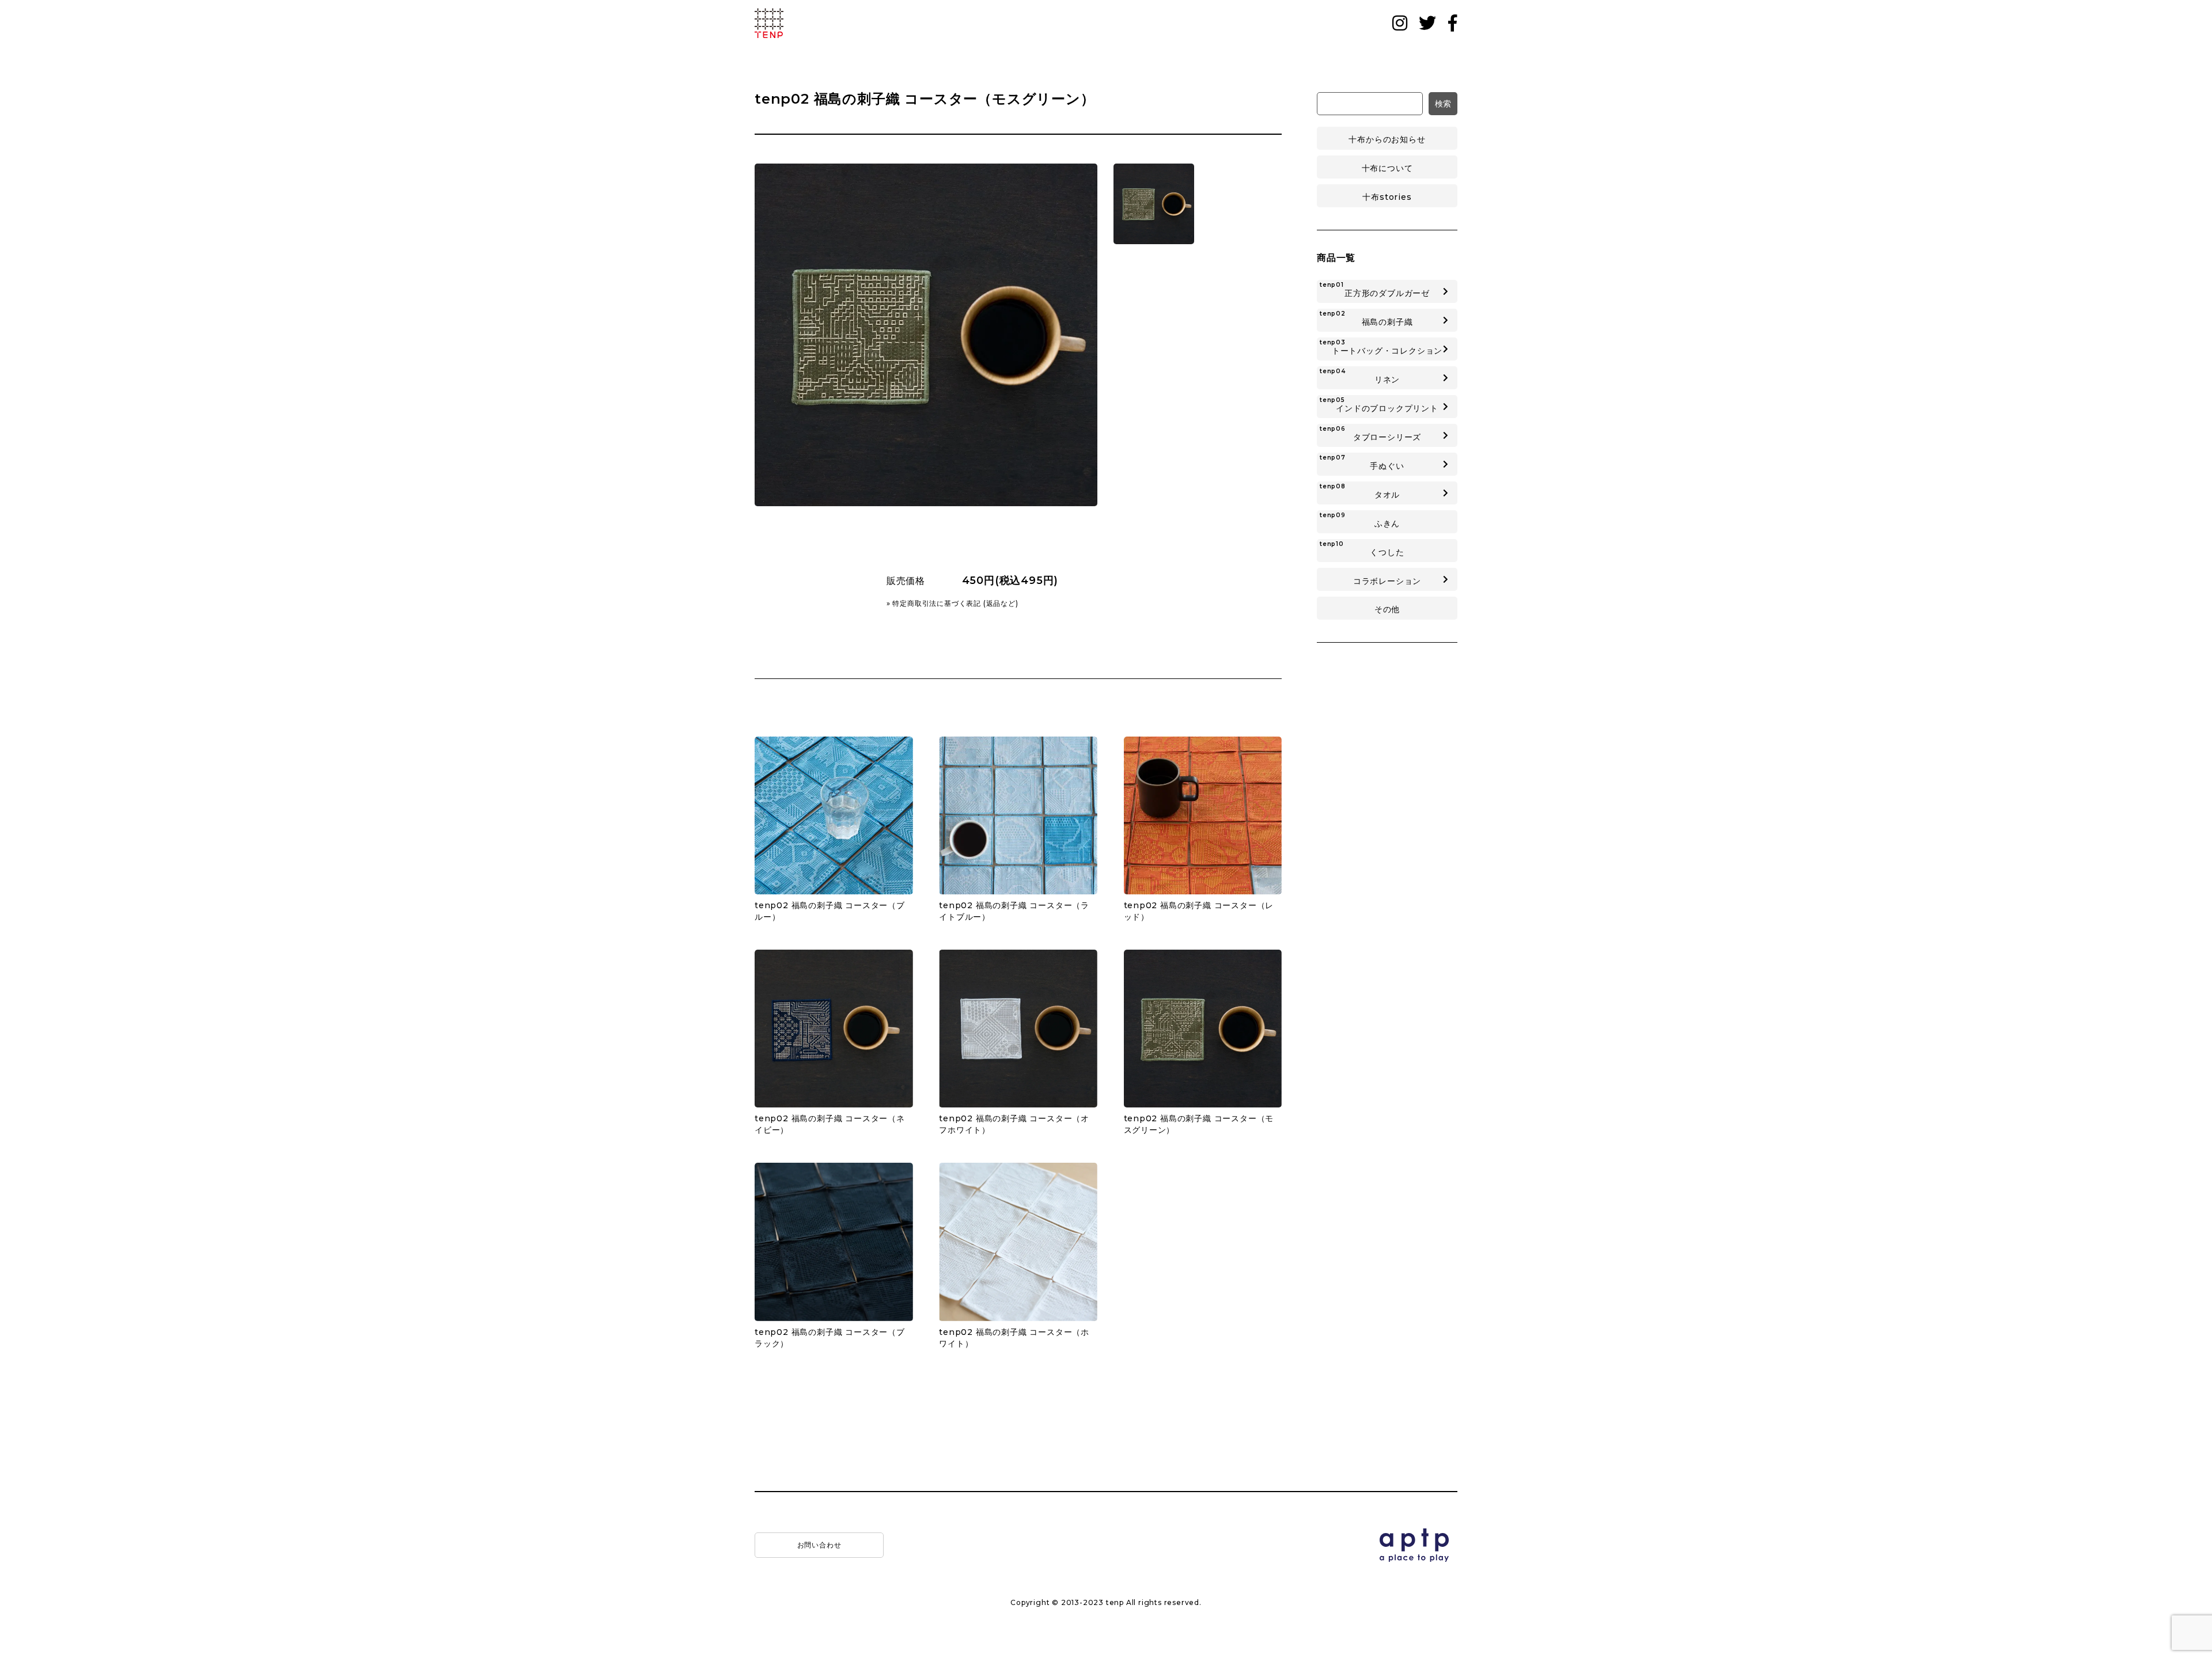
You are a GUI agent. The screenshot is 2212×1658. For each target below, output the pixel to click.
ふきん (1360, 520)
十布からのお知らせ (1387, 139)
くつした (1362, 549)
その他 (1387, 609)
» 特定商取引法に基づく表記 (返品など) (952, 603)
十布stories (1387, 197)
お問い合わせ (819, 1545)
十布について (1387, 168)
